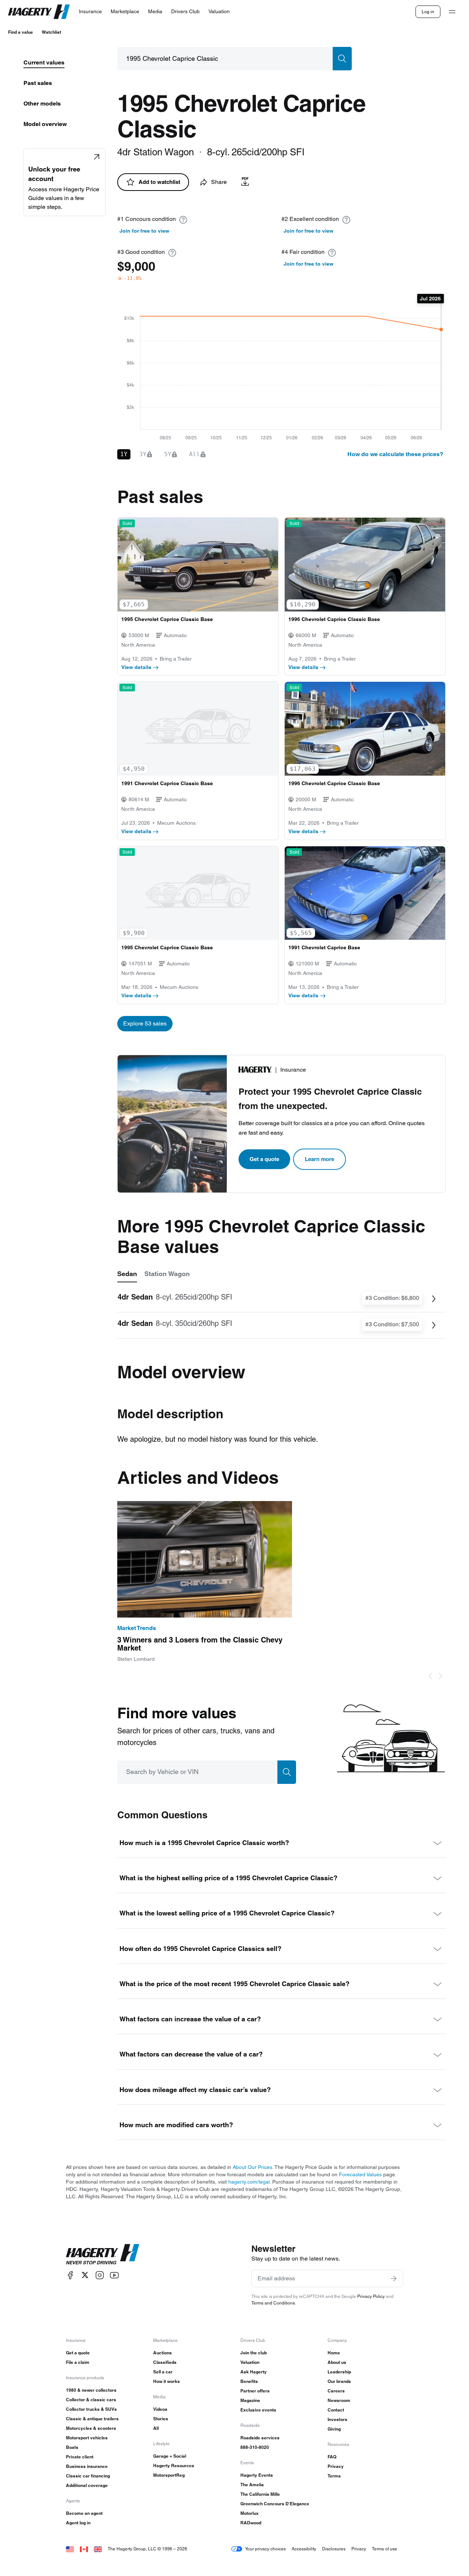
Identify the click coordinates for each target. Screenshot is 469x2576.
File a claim (78, 2362)
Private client (80, 2457)
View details (136, 667)
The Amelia (252, 2485)
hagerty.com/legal (249, 2182)
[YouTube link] (114, 2275)
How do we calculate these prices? (395, 454)
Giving (334, 2429)
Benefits (249, 2381)
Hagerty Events (257, 2475)
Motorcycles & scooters (91, 2428)
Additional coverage (87, 2485)
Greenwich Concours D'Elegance (275, 2504)
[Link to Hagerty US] (70, 2549)
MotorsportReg (169, 2475)
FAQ (332, 2457)
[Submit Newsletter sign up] (394, 2279)
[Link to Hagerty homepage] (103, 2254)
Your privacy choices (265, 2549)
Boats (72, 2447)
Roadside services (260, 2438)
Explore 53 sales (145, 1023)
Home (334, 2353)
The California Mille (260, 2494)
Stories (161, 2419)
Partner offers (255, 2391)
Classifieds (165, 2362)
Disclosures (334, 2549)
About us (337, 2362)
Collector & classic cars (91, 2400)
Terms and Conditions (273, 2303)
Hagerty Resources (174, 2466)
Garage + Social (170, 2456)
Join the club (254, 2353)
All (156, 2428)
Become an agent (84, 2513)
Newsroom (339, 2400)
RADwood (251, 2523)
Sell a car (163, 2372)
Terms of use (385, 2549)
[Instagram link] (100, 2275)
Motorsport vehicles (87, 2438)
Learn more (320, 1159)
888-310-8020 (255, 2447)
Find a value (21, 32)
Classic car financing (88, 2476)
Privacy (336, 2466)
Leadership (339, 2372)
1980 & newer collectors (91, 2390)
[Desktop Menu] (452, 12)
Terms (334, 2476)
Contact (336, 2410)
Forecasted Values (360, 2174)
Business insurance (87, 2466)
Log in (428, 12)
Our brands (339, 2381)
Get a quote (264, 1159)
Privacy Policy (371, 2296)
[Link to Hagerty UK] (98, 2549)
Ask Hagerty (254, 2372)
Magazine (250, 2400)
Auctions (163, 2353)
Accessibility (304, 2549)
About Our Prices (252, 2167)
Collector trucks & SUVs (91, 2409)
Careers (336, 2391)
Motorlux (250, 2513)
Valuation (250, 2362)
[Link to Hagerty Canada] (84, 2549)
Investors (337, 2419)
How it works (167, 2381)
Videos (160, 2409)
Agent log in (78, 2523)
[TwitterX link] (85, 2275)
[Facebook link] (70, 2275)
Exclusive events (258, 2410)
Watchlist (51, 32)
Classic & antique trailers (92, 2419)
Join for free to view (144, 231)
